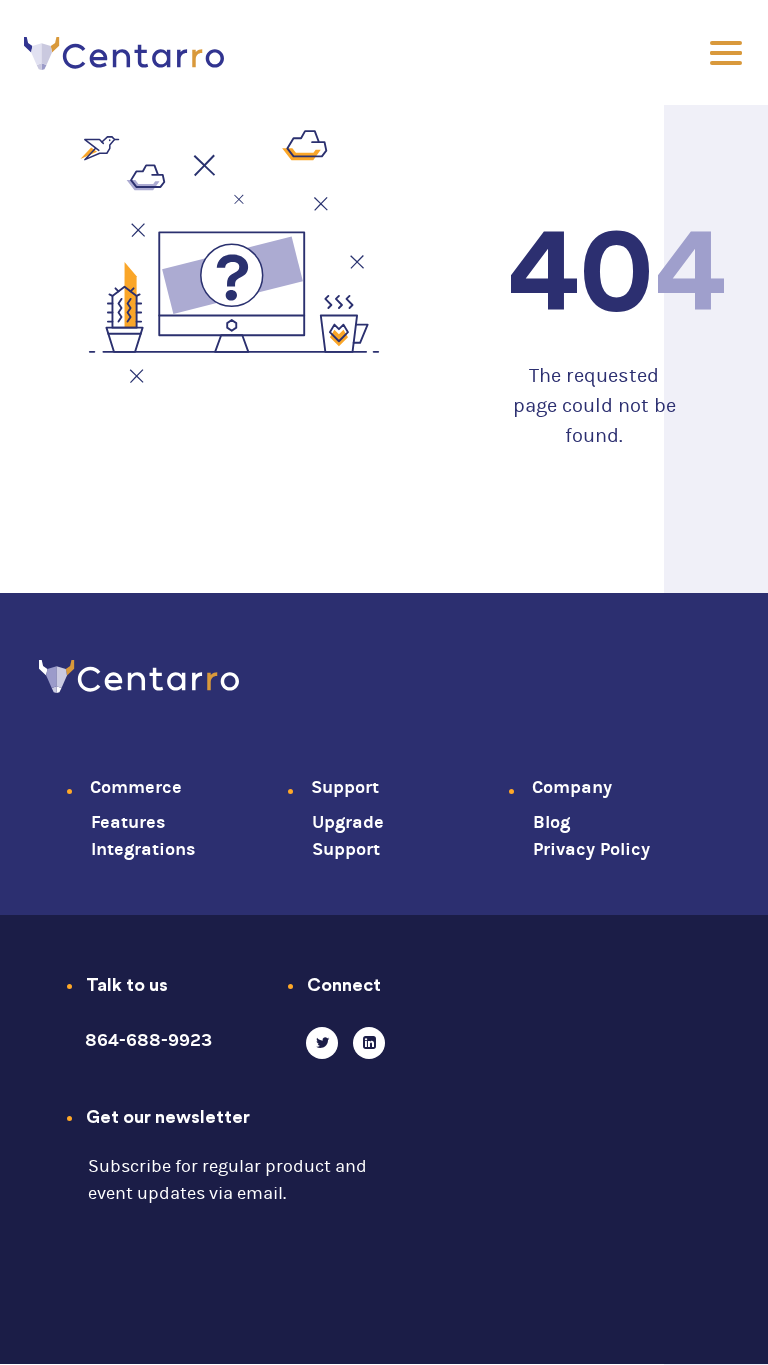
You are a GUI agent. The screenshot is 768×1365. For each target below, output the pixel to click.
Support (345, 787)
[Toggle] (726, 53)
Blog (551, 822)
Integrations (143, 849)
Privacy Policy (591, 849)
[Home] (139, 672)
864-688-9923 (148, 1040)
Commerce (136, 787)
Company (572, 787)
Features (128, 822)
